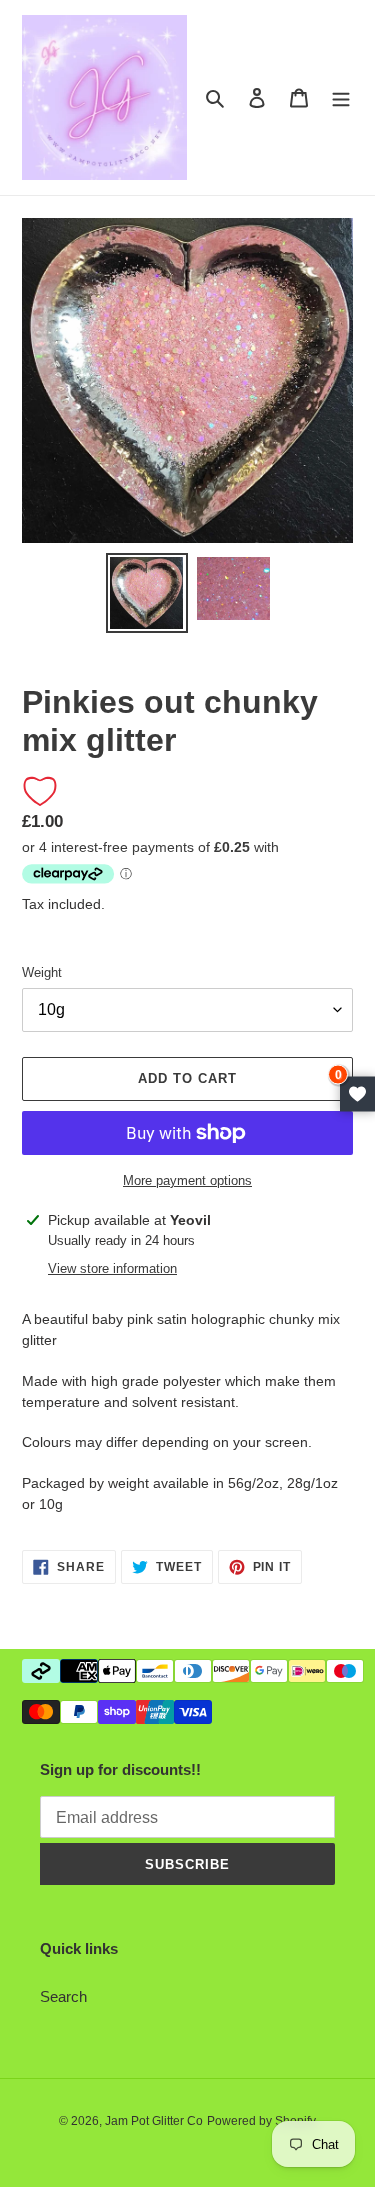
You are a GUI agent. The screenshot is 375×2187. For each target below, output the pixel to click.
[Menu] (341, 97)
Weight (42, 972)
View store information (112, 1268)
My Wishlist (357, 1093)
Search (63, 1996)
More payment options (187, 1180)
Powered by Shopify (261, 2121)
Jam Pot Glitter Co (154, 2121)
